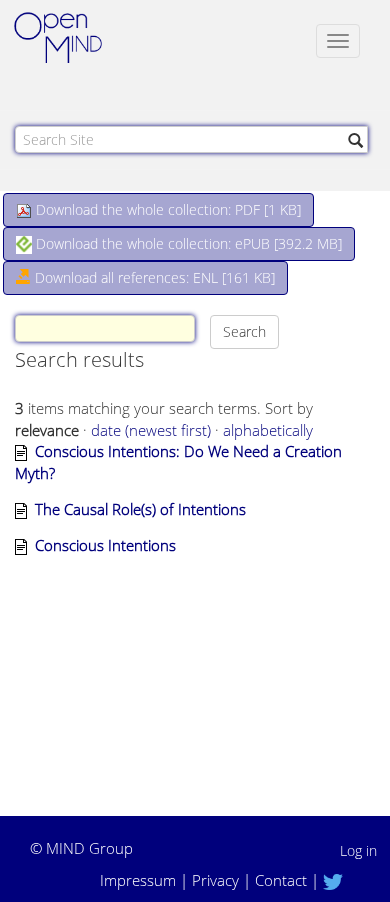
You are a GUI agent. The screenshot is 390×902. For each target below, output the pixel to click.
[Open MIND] (77, 40)
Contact (281, 880)
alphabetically (268, 430)
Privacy (215, 880)
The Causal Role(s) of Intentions (140, 509)
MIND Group (89, 848)
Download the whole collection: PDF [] (166, 209)
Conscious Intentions (105, 545)
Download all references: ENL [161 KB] (153, 277)
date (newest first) (151, 430)
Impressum (138, 880)
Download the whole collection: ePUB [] (187, 243)
